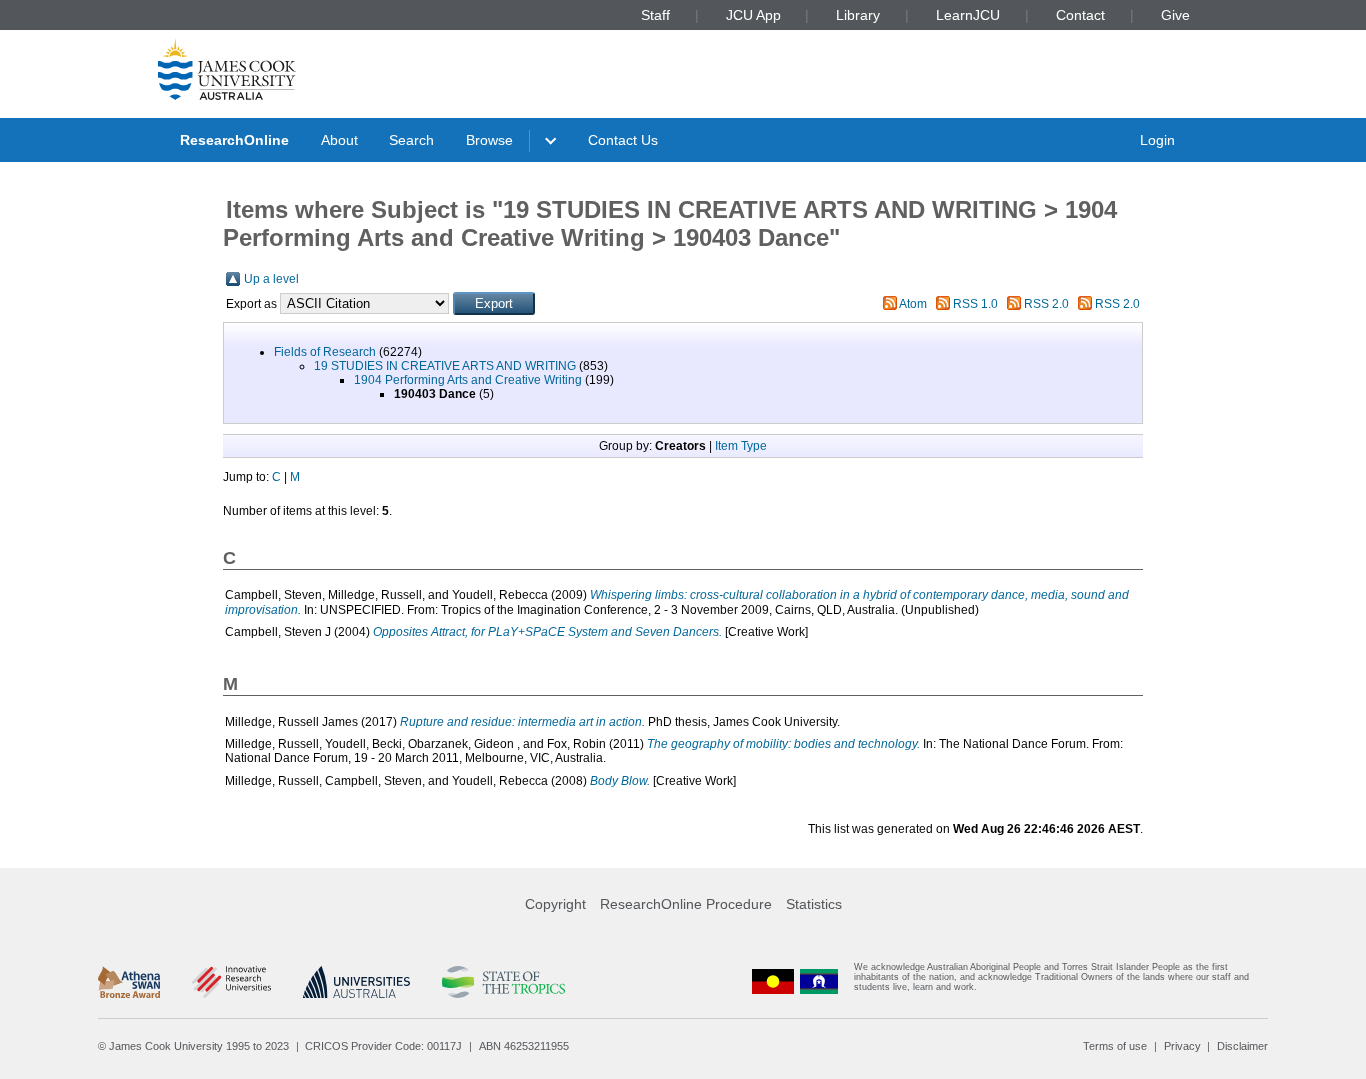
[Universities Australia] (356, 982)
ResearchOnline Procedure (686, 904)
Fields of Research (325, 352)
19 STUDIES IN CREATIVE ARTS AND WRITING (445, 366)
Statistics (814, 904)
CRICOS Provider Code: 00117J (383, 1046)
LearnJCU (968, 15)
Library (858, 15)
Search (411, 140)
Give (1175, 15)
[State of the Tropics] (503, 982)
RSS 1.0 (975, 304)
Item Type (741, 446)
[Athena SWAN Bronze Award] (129, 982)
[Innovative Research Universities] (231, 982)
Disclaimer (1242, 1046)
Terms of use (1115, 1046)
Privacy (1182, 1046)
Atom (913, 304)
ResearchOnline (234, 140)
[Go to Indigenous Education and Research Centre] (773, 981)
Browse (489, 140)
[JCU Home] (227, 69)
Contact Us (623, 140)
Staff (655, 15)
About (339, 140)
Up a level (271, 279)
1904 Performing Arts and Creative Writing (468, 380)
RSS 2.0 (1046, 304)
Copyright (555, 904)
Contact (1080, 15)
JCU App (753, 15)
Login (1157, 140)
